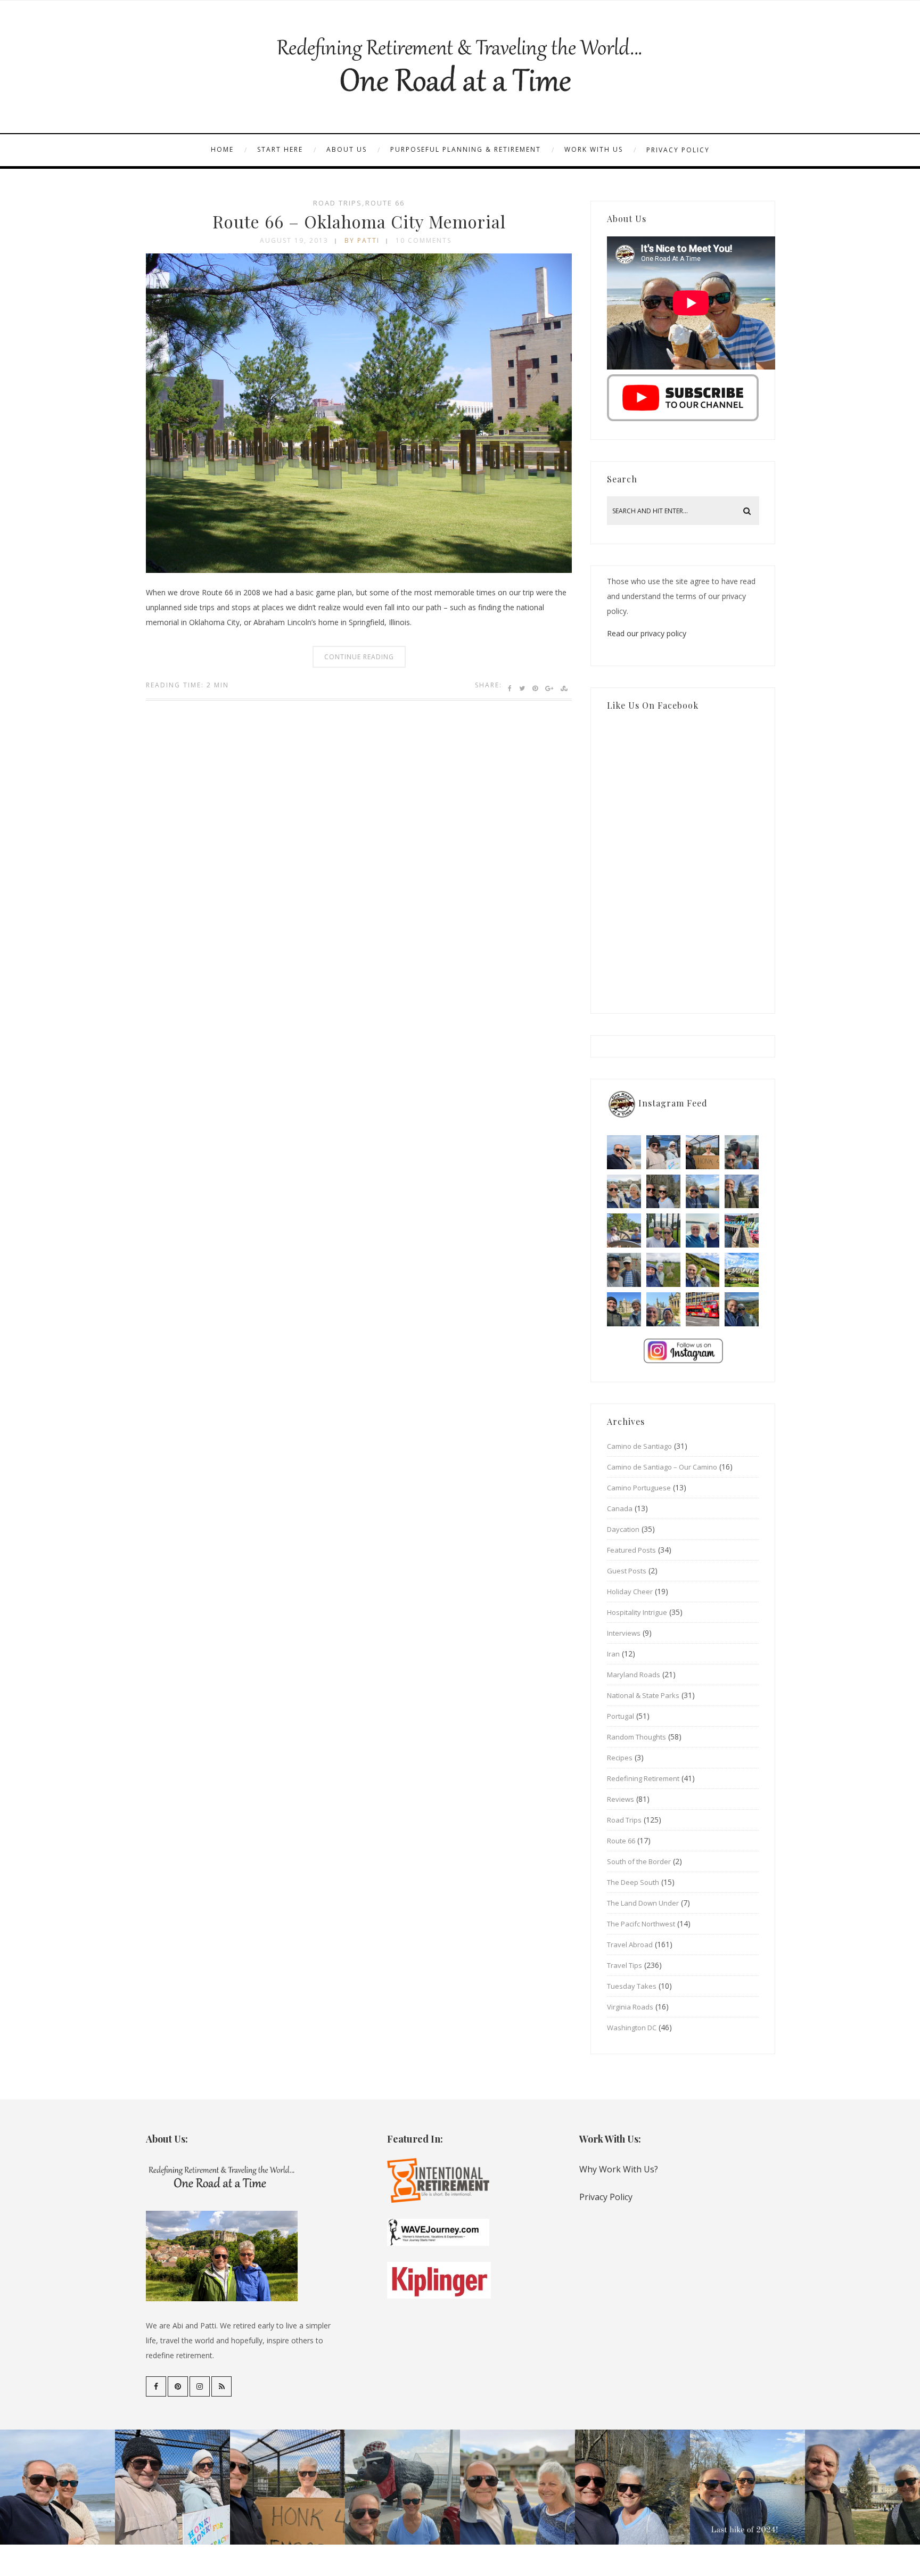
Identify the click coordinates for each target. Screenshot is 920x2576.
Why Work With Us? (619, 2169)
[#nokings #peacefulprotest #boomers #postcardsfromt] (663, 1152)
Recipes (620, 1758)
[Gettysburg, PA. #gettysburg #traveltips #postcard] (624, 1230)
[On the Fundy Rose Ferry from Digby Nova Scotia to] (703, 1230)
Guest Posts (627, 1571)
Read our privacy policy (647, 633)
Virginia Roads (630, 2007)
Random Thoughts (636, 1737)
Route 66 (385, 203)
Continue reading (359, 657)
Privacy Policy (678, 150)
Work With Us (594, 149)
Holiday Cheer (630, 1591)
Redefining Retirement (643, 1778)
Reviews (621, 1799)
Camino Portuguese (639, 1488)
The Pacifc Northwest (641, 1924)
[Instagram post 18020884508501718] (742, 1270)
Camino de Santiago (639, 1446)
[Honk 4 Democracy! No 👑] (703, 1152)
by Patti (362, 240)
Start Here (280, 149)
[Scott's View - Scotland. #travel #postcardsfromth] (742, 1309)
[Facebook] (156, 2386)
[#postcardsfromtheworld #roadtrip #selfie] (742, 1152)
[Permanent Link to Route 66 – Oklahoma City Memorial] (359, 570)
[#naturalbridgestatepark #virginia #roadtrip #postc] (663, 1192)
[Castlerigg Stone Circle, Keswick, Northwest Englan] (663, 1270)
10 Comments (424, 240)
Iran (613, 1654)
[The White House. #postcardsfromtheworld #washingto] (663, 1230)
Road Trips (338, 203)
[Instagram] (200, 2386)
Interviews (624, 1633)
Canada (620, 1508)
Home (222, 149)
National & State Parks (643, 1695)
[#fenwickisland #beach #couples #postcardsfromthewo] (624, 1152)
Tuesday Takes (632, 1986)
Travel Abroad (630, 1945)
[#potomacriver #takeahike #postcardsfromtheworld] (703, 1192)
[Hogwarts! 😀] (663, 1309)
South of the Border (639, 1861)
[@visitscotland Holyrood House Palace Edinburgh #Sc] (624, 1309)
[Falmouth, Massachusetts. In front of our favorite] (624, 1192)
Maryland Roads (634, 1675)
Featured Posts (631, 1550)
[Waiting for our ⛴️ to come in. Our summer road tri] (624, 1270)
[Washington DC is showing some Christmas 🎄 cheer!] (742, 1192)
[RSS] (221, 2386)
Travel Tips (625, 1965)
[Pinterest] (178, 2386)
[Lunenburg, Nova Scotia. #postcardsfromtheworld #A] (742, 1230)
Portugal (621, 1716)
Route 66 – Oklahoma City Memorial (359, 221)
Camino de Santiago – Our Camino (662, 1467)
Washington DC (632, 2028)
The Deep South (633, 1882)
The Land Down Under (643, 1903)
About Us (347, 149)
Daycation (623, 1529)
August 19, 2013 (294, 240)
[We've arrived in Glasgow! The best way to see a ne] (703, 1309)
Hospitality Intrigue (637, 1612)
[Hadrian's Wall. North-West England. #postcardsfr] (703, 1270)
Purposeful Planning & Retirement (466, 149)
